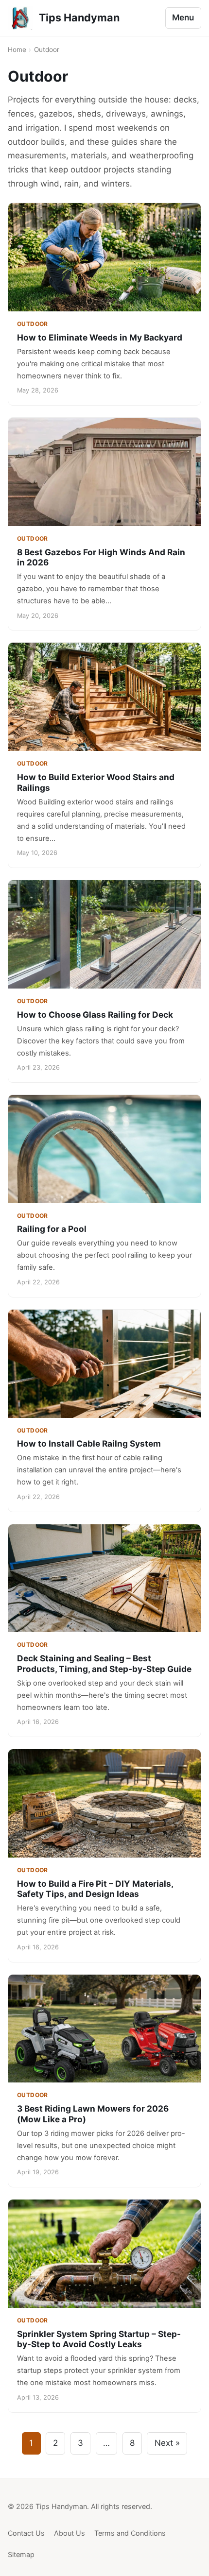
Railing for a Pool (52, 1229)
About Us (70, 2533)
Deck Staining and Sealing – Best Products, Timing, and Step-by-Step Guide (104, 1663)
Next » (167, 2443)
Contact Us (26, 2533)
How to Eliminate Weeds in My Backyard (100, 337)
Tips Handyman (79, 17)
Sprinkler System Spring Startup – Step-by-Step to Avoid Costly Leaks (99, 2339)
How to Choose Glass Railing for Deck (95, 1015)
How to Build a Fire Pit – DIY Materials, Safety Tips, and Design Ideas (95, 1889)
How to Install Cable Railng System (89, 1443)
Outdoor (33, 324)
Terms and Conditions (130, 2533)
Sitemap (21, 2554)
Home (17, 50)
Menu (183, 17)
